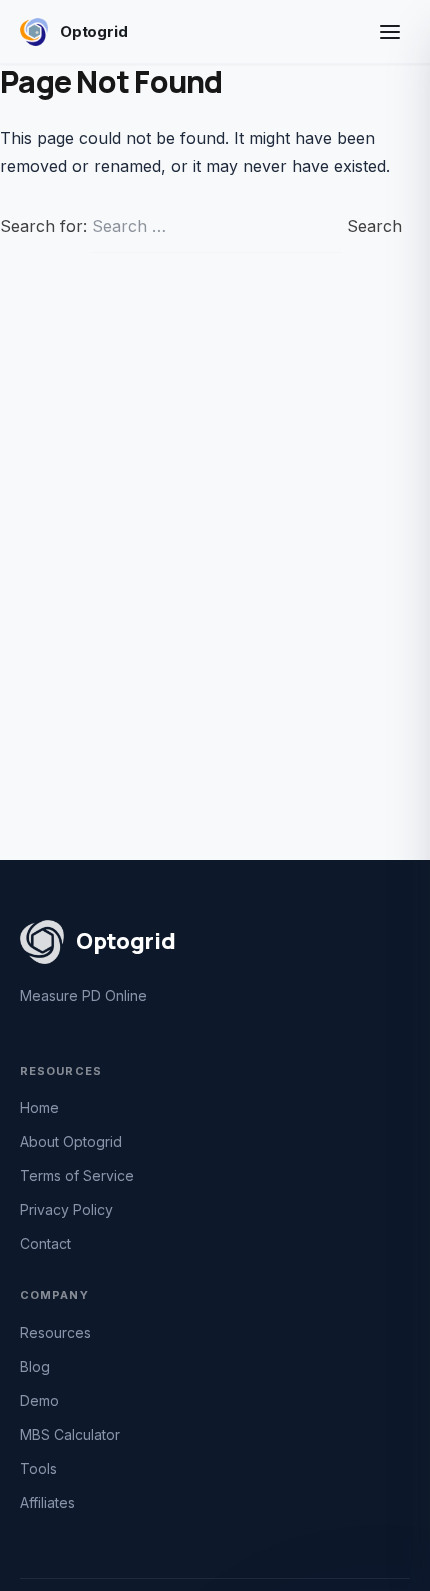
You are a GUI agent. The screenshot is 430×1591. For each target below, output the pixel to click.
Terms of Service (77, 1175)
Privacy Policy (66, 1209)
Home (39, 1107)
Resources (55, 1332)
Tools (38, 1468)
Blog (35, 1366)
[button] (390, 32)
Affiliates (47, 1502)
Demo (39, 1400)
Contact (45, 1243)
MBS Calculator (70, 1434)
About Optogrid (71, 1141)
